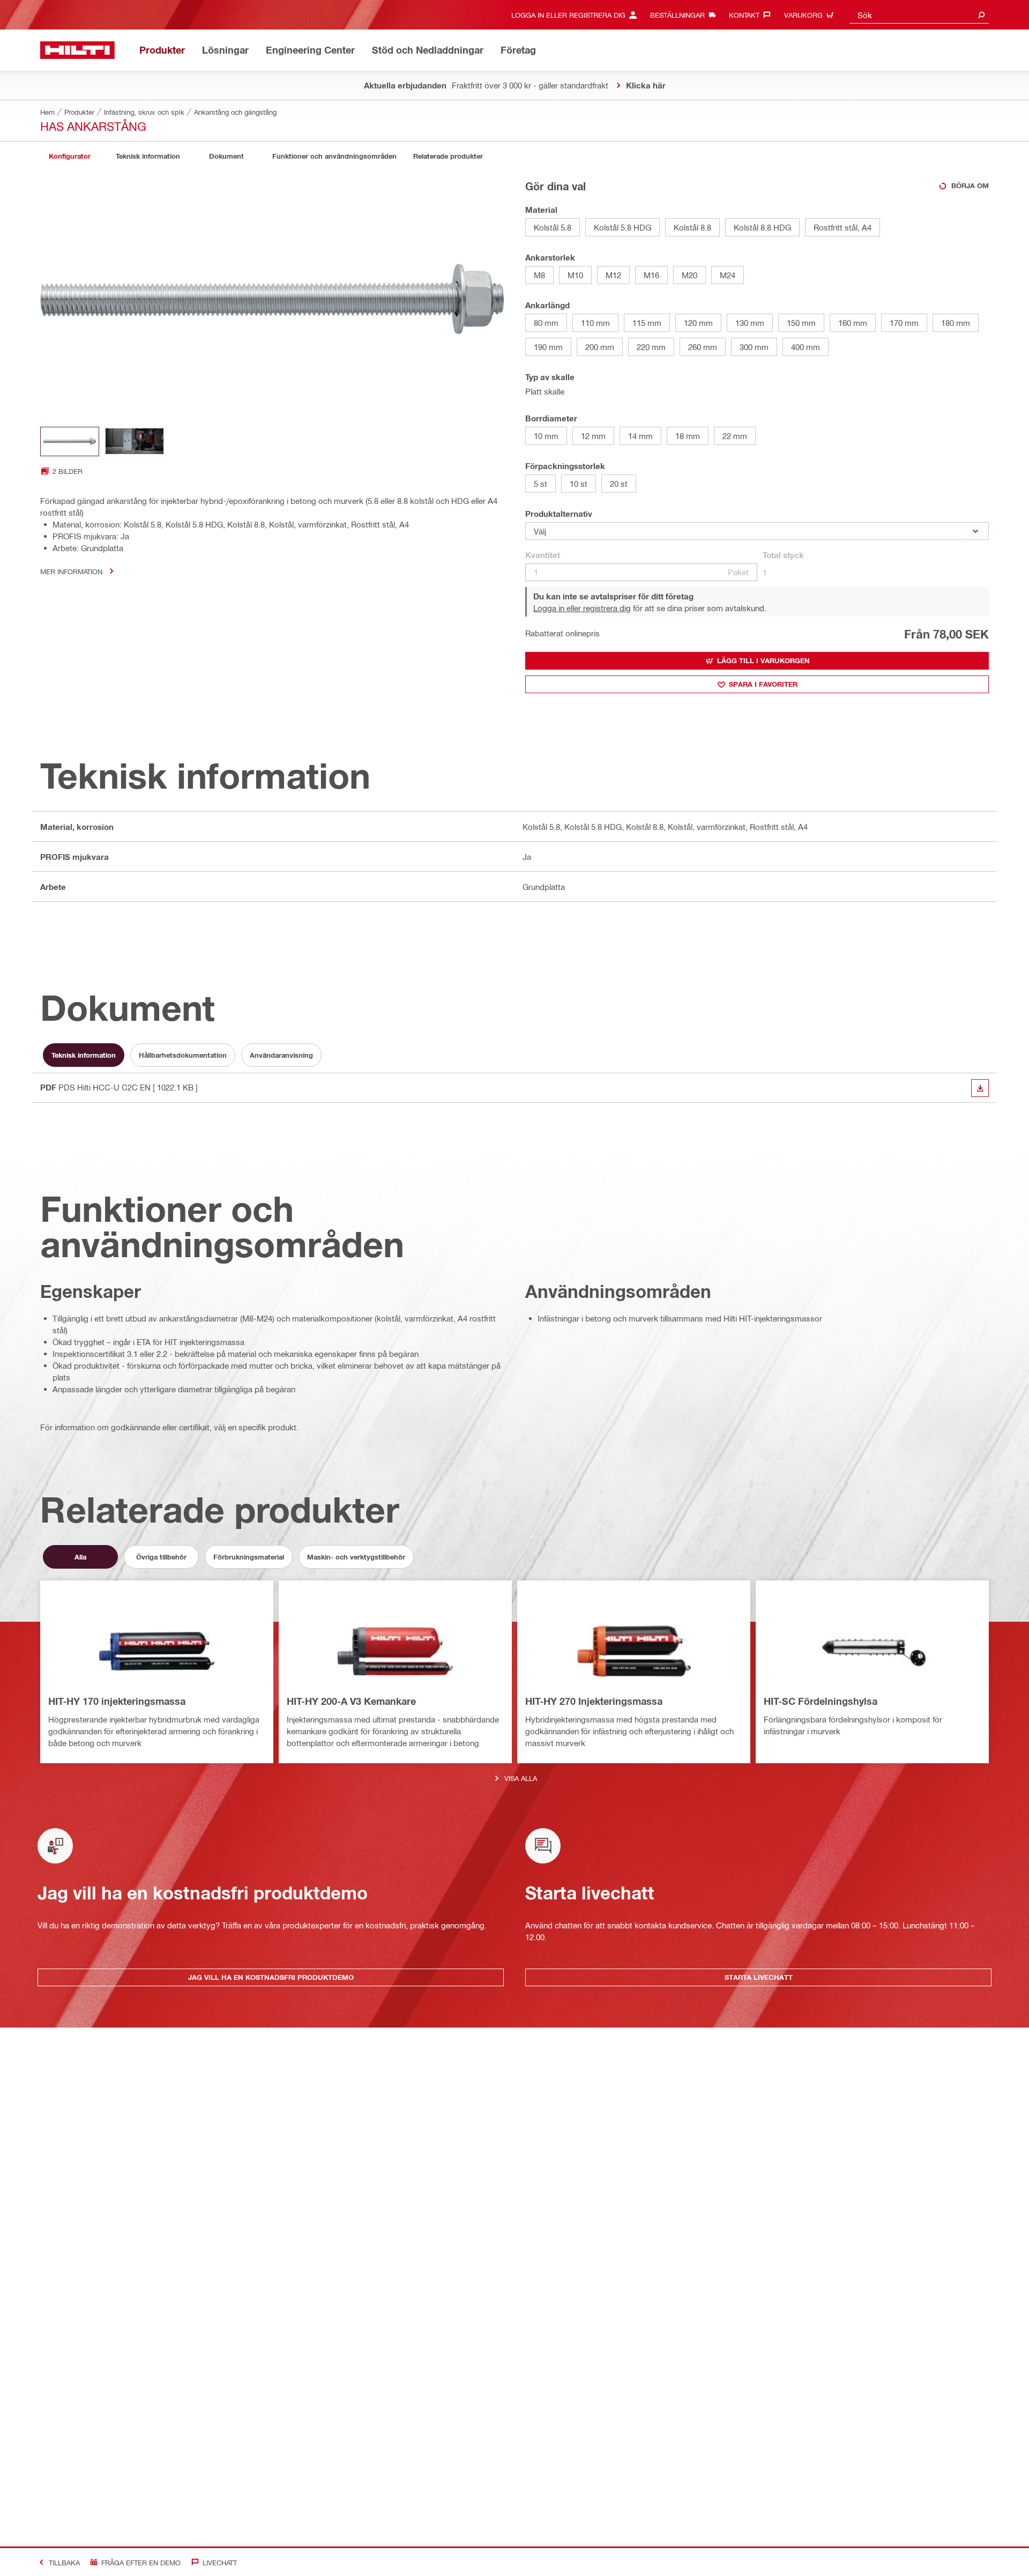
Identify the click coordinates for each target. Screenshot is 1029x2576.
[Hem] (77, 50)
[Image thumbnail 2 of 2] (135, 441)
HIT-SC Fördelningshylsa (821, 1701)
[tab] (70, 156)
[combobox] (919, 15)
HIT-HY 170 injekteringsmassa (117, 1701)
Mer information (71, 571)
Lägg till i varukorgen (763, 660)
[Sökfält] (981, 15)
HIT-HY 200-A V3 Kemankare (351, 1701)
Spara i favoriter (763, 684)
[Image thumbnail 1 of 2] (70, 441)
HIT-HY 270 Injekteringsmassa (594, 1701)
